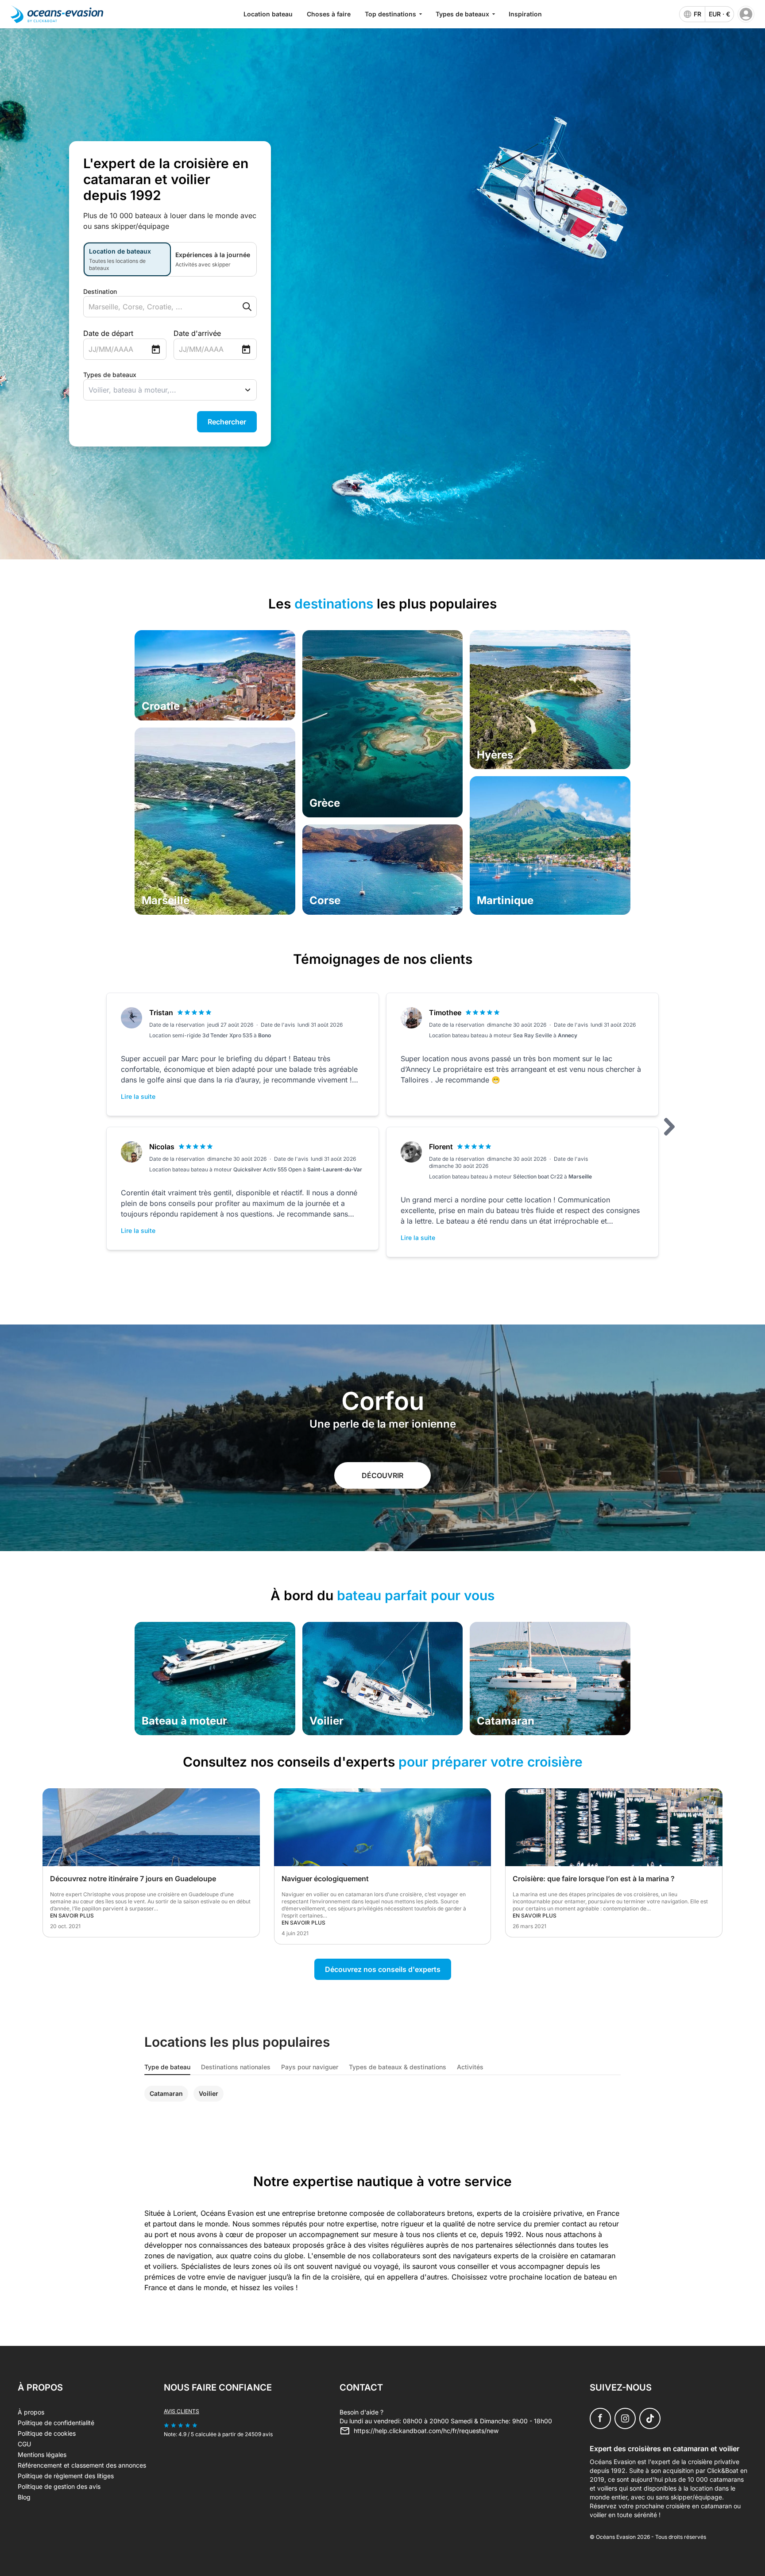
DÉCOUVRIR (382, 1475)
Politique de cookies (47, 2433)
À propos (31, 2412)
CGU (24, 2444)
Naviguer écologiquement (325, 1879)
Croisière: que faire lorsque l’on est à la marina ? (594, 1879)
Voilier (209, 2093)
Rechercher (227, 422)
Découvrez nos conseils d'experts (383, 1969)
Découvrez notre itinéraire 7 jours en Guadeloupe (133, 1879)
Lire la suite (138, 1096)
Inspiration (525, 14)
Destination (100, 291)
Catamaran (166, 2093)
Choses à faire (329, 14)
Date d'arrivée (197, 333)
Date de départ (108, 333)
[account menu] (746, 14)
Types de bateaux (110, 375)
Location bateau (268, 14)
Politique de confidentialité (56, 2423)
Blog (24, 2497)
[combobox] (153, 307)
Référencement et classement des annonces (82, 2465)
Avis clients (182, 2411)
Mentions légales (42, 2455)
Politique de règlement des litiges (66, 2476)
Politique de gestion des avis (59, 2486)
